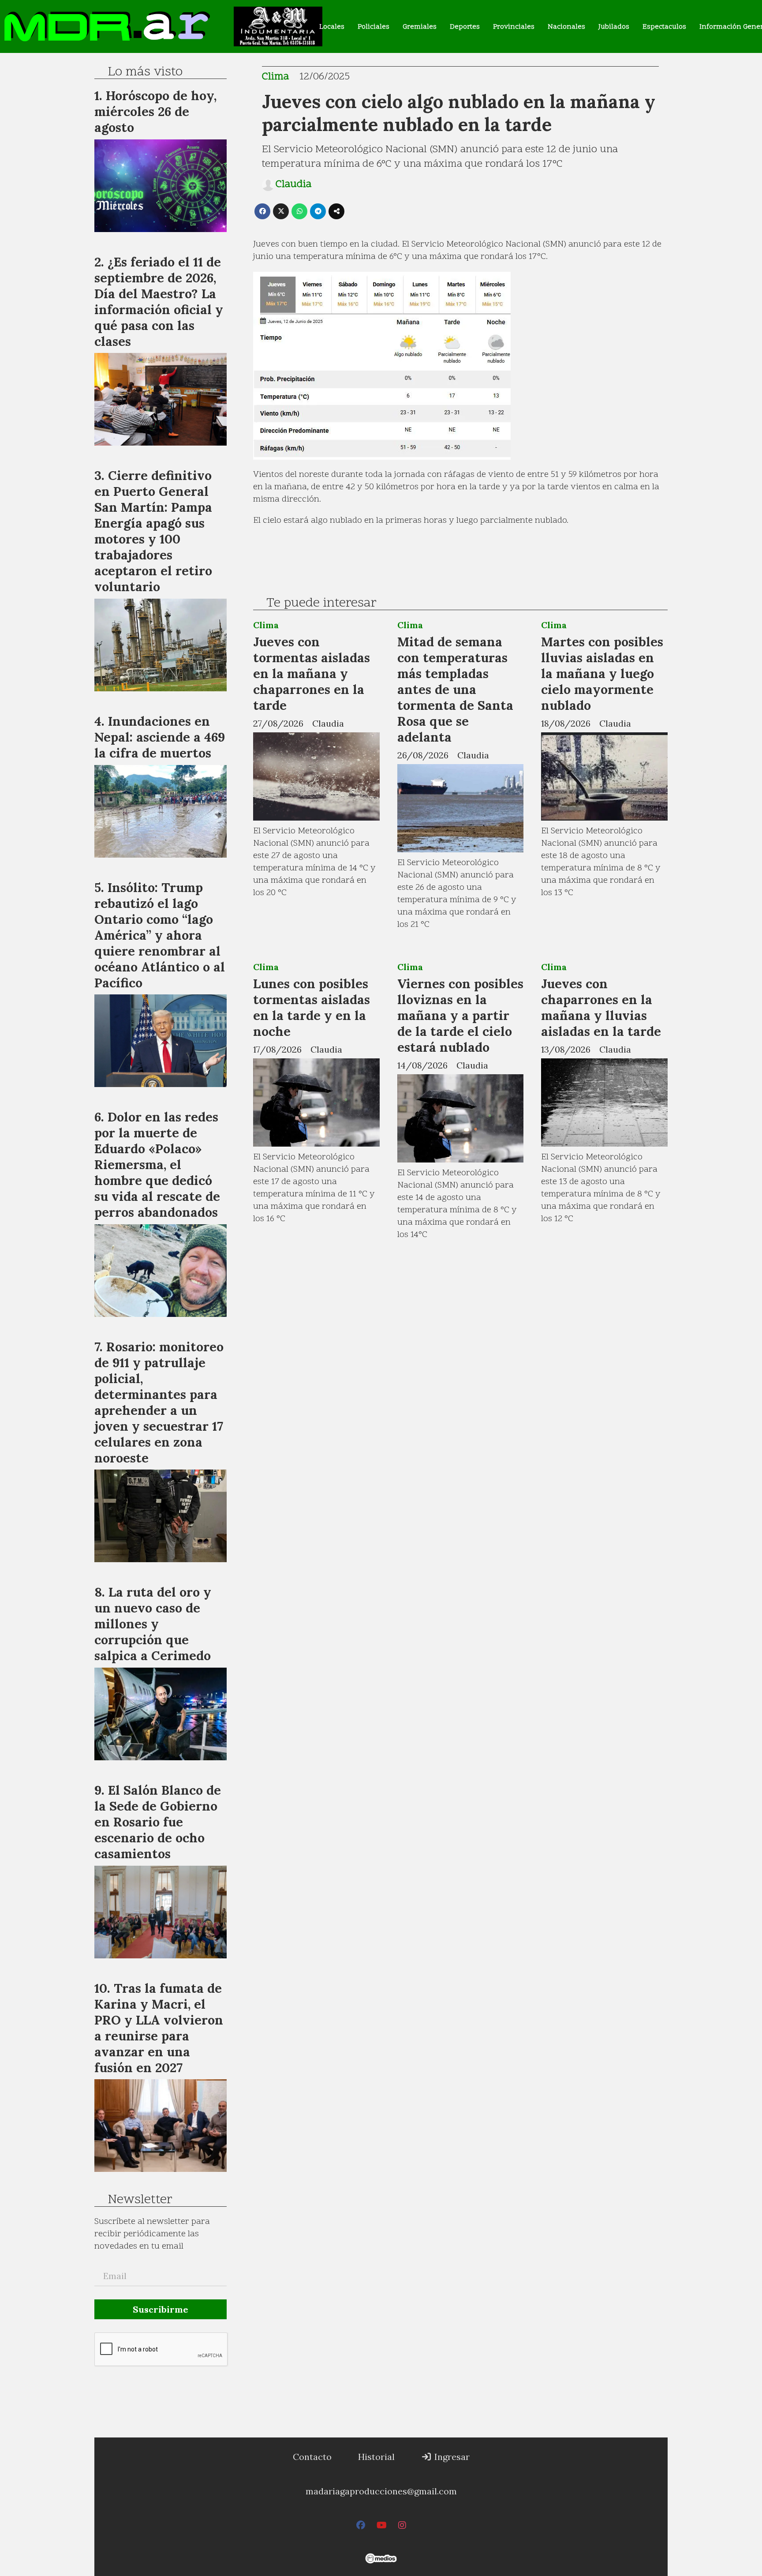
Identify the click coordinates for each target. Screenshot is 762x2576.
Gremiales (420, 27)
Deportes (465, 27)
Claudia (293, 185)
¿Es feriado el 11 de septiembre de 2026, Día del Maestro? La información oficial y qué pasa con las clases (159, 302)
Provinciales (514, 27)
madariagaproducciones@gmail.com (381, 2491)
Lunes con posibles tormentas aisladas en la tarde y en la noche (312, 1007)
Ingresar (451, 2457)
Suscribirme (161, 2309)
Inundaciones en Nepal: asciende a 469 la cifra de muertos (160, 737)
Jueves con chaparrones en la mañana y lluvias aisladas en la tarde (601, 1007)
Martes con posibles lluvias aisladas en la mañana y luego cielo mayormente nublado (602, 673)
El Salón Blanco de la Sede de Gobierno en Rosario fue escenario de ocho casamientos (158, 1822)
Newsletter (140, 2200)
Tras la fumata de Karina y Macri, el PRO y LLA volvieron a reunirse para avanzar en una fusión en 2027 (159, 2028)
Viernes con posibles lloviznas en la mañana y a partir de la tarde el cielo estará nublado (460, 1015)
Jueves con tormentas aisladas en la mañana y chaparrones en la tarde (312, 673)
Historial (376, 2457)
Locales (332, 27)
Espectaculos (664, 27)
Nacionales (566, 27)
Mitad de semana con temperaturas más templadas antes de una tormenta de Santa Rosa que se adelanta (455, 689)
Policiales (374, 27)
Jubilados (614, 27)
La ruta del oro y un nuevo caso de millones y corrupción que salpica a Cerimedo (153, 1624)
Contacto (312, 2457)
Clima (275, 77)
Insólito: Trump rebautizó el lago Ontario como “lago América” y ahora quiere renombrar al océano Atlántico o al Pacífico (160, 935)
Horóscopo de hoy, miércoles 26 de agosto (155, 111)
